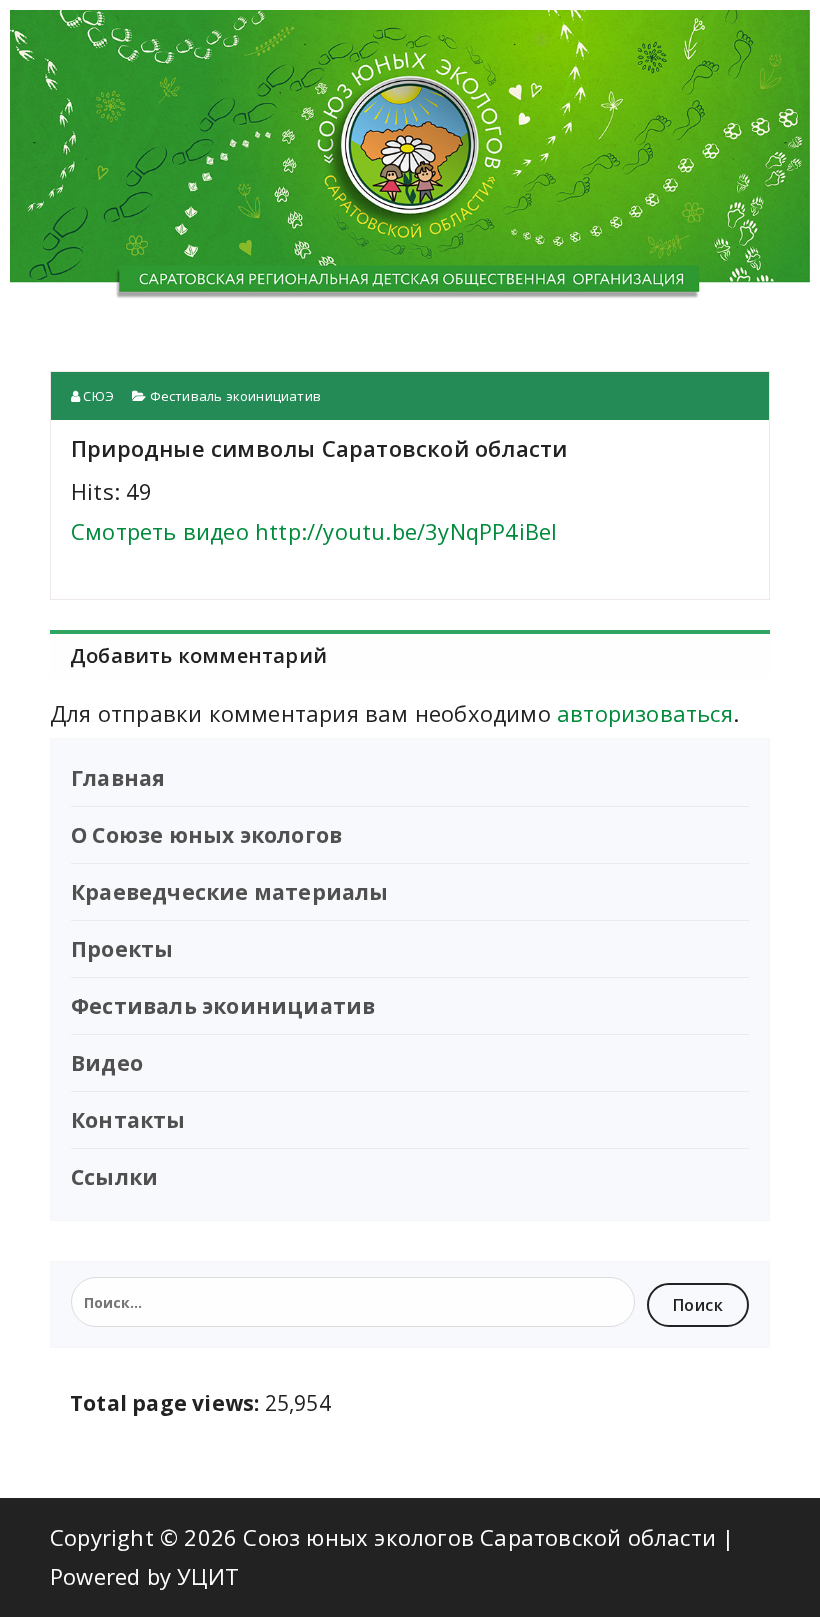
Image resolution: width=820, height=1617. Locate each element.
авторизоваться (645, 713)
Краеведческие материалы (230, 892)
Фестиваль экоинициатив (235, 396)
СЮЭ (97, 396)
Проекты (122, 949)
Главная (118, 778)
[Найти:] (353, 1302)
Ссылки (114, 1177)
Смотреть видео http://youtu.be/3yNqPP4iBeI (314, 531)
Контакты (128, 1120)
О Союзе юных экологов (206, 835)
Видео (107, 1063)
